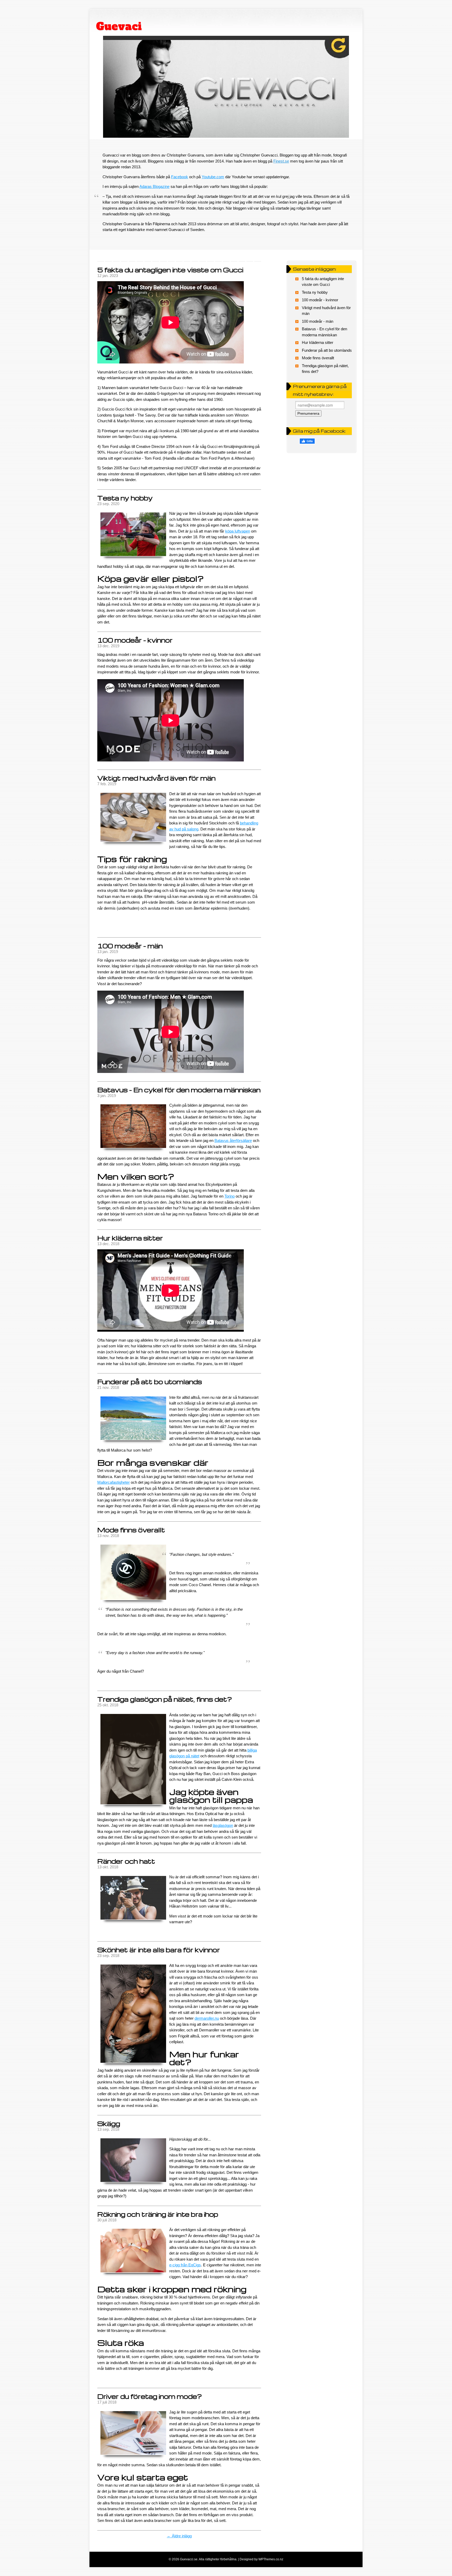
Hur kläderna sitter (130, 1238)
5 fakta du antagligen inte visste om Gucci (170, 270)
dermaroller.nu (207, 2018)
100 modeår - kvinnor (135, 640)
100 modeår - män (130, 946)
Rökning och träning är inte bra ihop (158, 2214)
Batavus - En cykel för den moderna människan (179, 1090)
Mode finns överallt (131, 1530)
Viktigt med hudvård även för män (156, 778)
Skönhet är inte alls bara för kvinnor (159, 1950)
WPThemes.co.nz (271, 2559)
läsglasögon (223, 1825)
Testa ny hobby (125, 498)
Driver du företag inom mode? (150, 2396)
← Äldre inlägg (179, 2536)
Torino (230, 1196)
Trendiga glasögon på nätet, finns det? (165, 1699)
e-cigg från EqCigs (185, 2265)
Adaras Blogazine (154, 186)
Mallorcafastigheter (114, 1482)
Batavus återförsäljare (233, 1140)
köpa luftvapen (238, 531)
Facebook (180, 177)
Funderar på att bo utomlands (150, 1382)
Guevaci (119, 26)
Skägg (109, 2124)
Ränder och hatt (126, 1861)
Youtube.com (213, 177)
